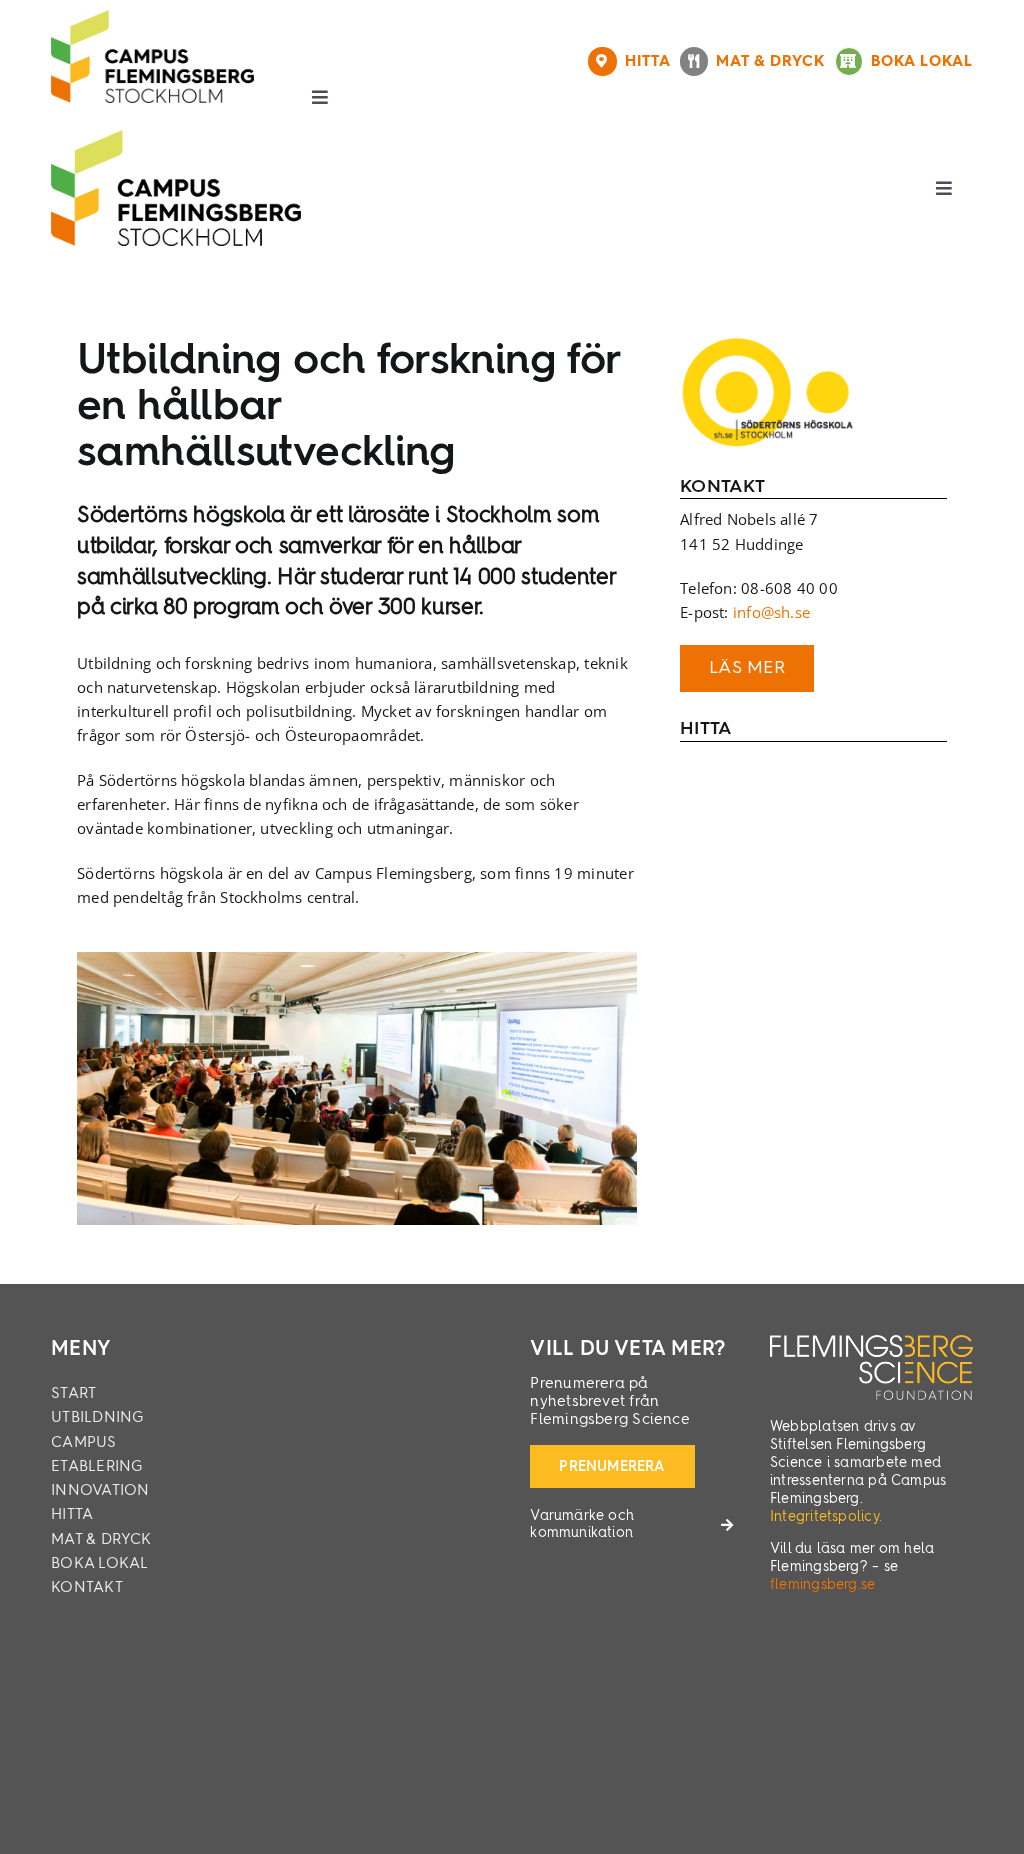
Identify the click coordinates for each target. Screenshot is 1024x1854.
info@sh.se (771, 612)
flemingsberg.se (822, 1585)
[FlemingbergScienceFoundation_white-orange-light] (871, 1342)
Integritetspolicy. (826, 1517)
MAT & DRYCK (775, 62)
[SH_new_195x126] (767, 343)
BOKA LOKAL (922, 62)
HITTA (652, 62)
